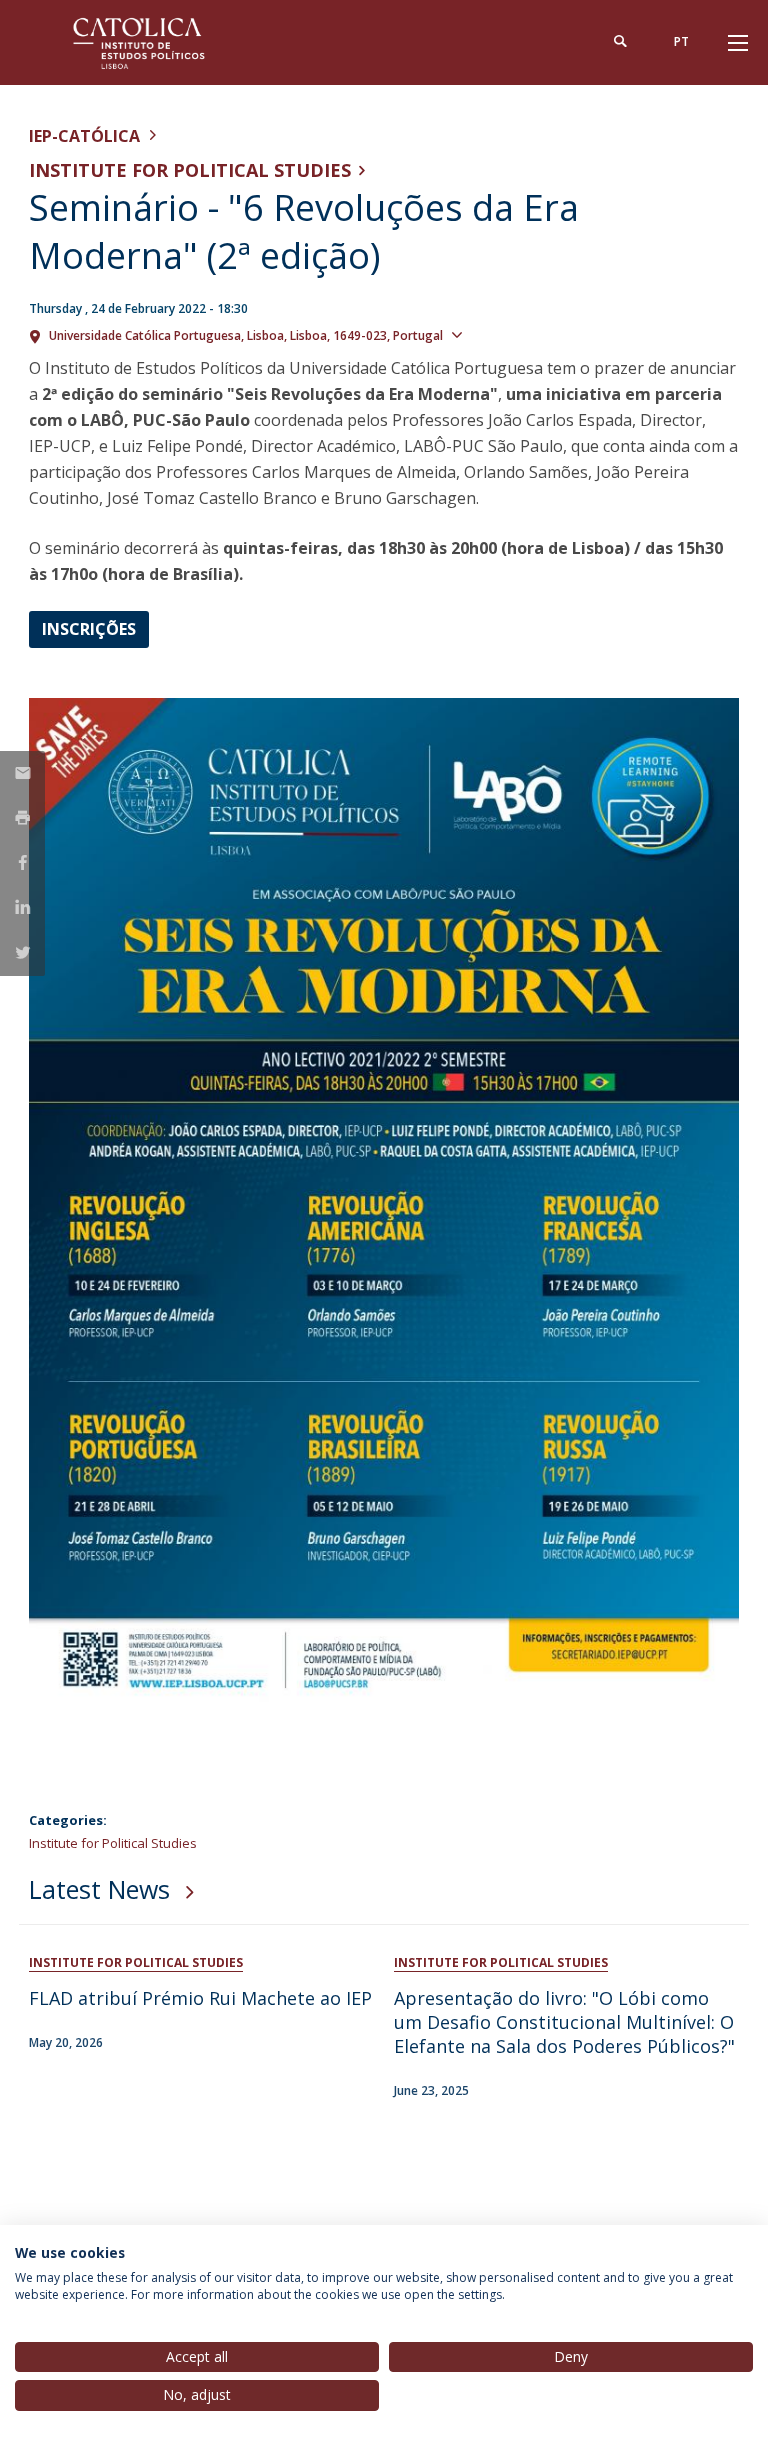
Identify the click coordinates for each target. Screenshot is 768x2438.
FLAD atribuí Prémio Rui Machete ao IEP (200, 1998)
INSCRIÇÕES (89, 629)
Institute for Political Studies (190, 170)
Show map (506, 334)
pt (681, 41)
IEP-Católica (84, 136)
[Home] (154, 42)
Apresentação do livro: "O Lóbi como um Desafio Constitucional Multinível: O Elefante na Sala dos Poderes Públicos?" (564, 2022)
